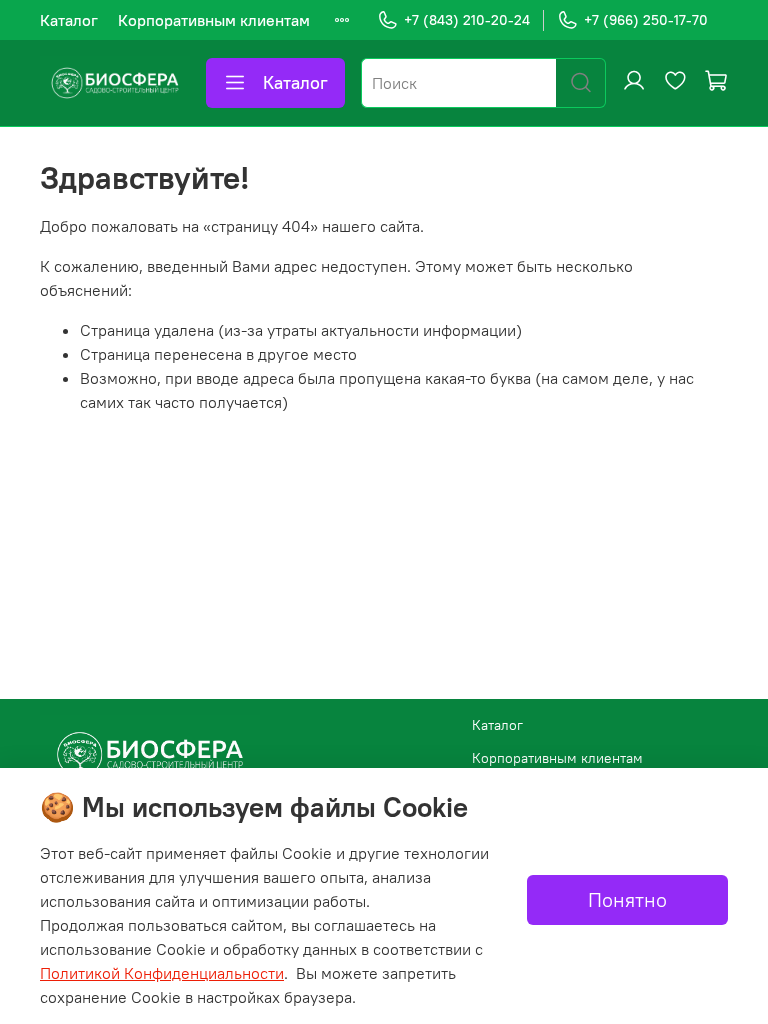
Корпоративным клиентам (214, 20)
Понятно (627, 899)
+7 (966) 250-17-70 (646, 20)
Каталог (69, 20)
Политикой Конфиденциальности (162, 973)
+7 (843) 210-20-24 (467, 20)
